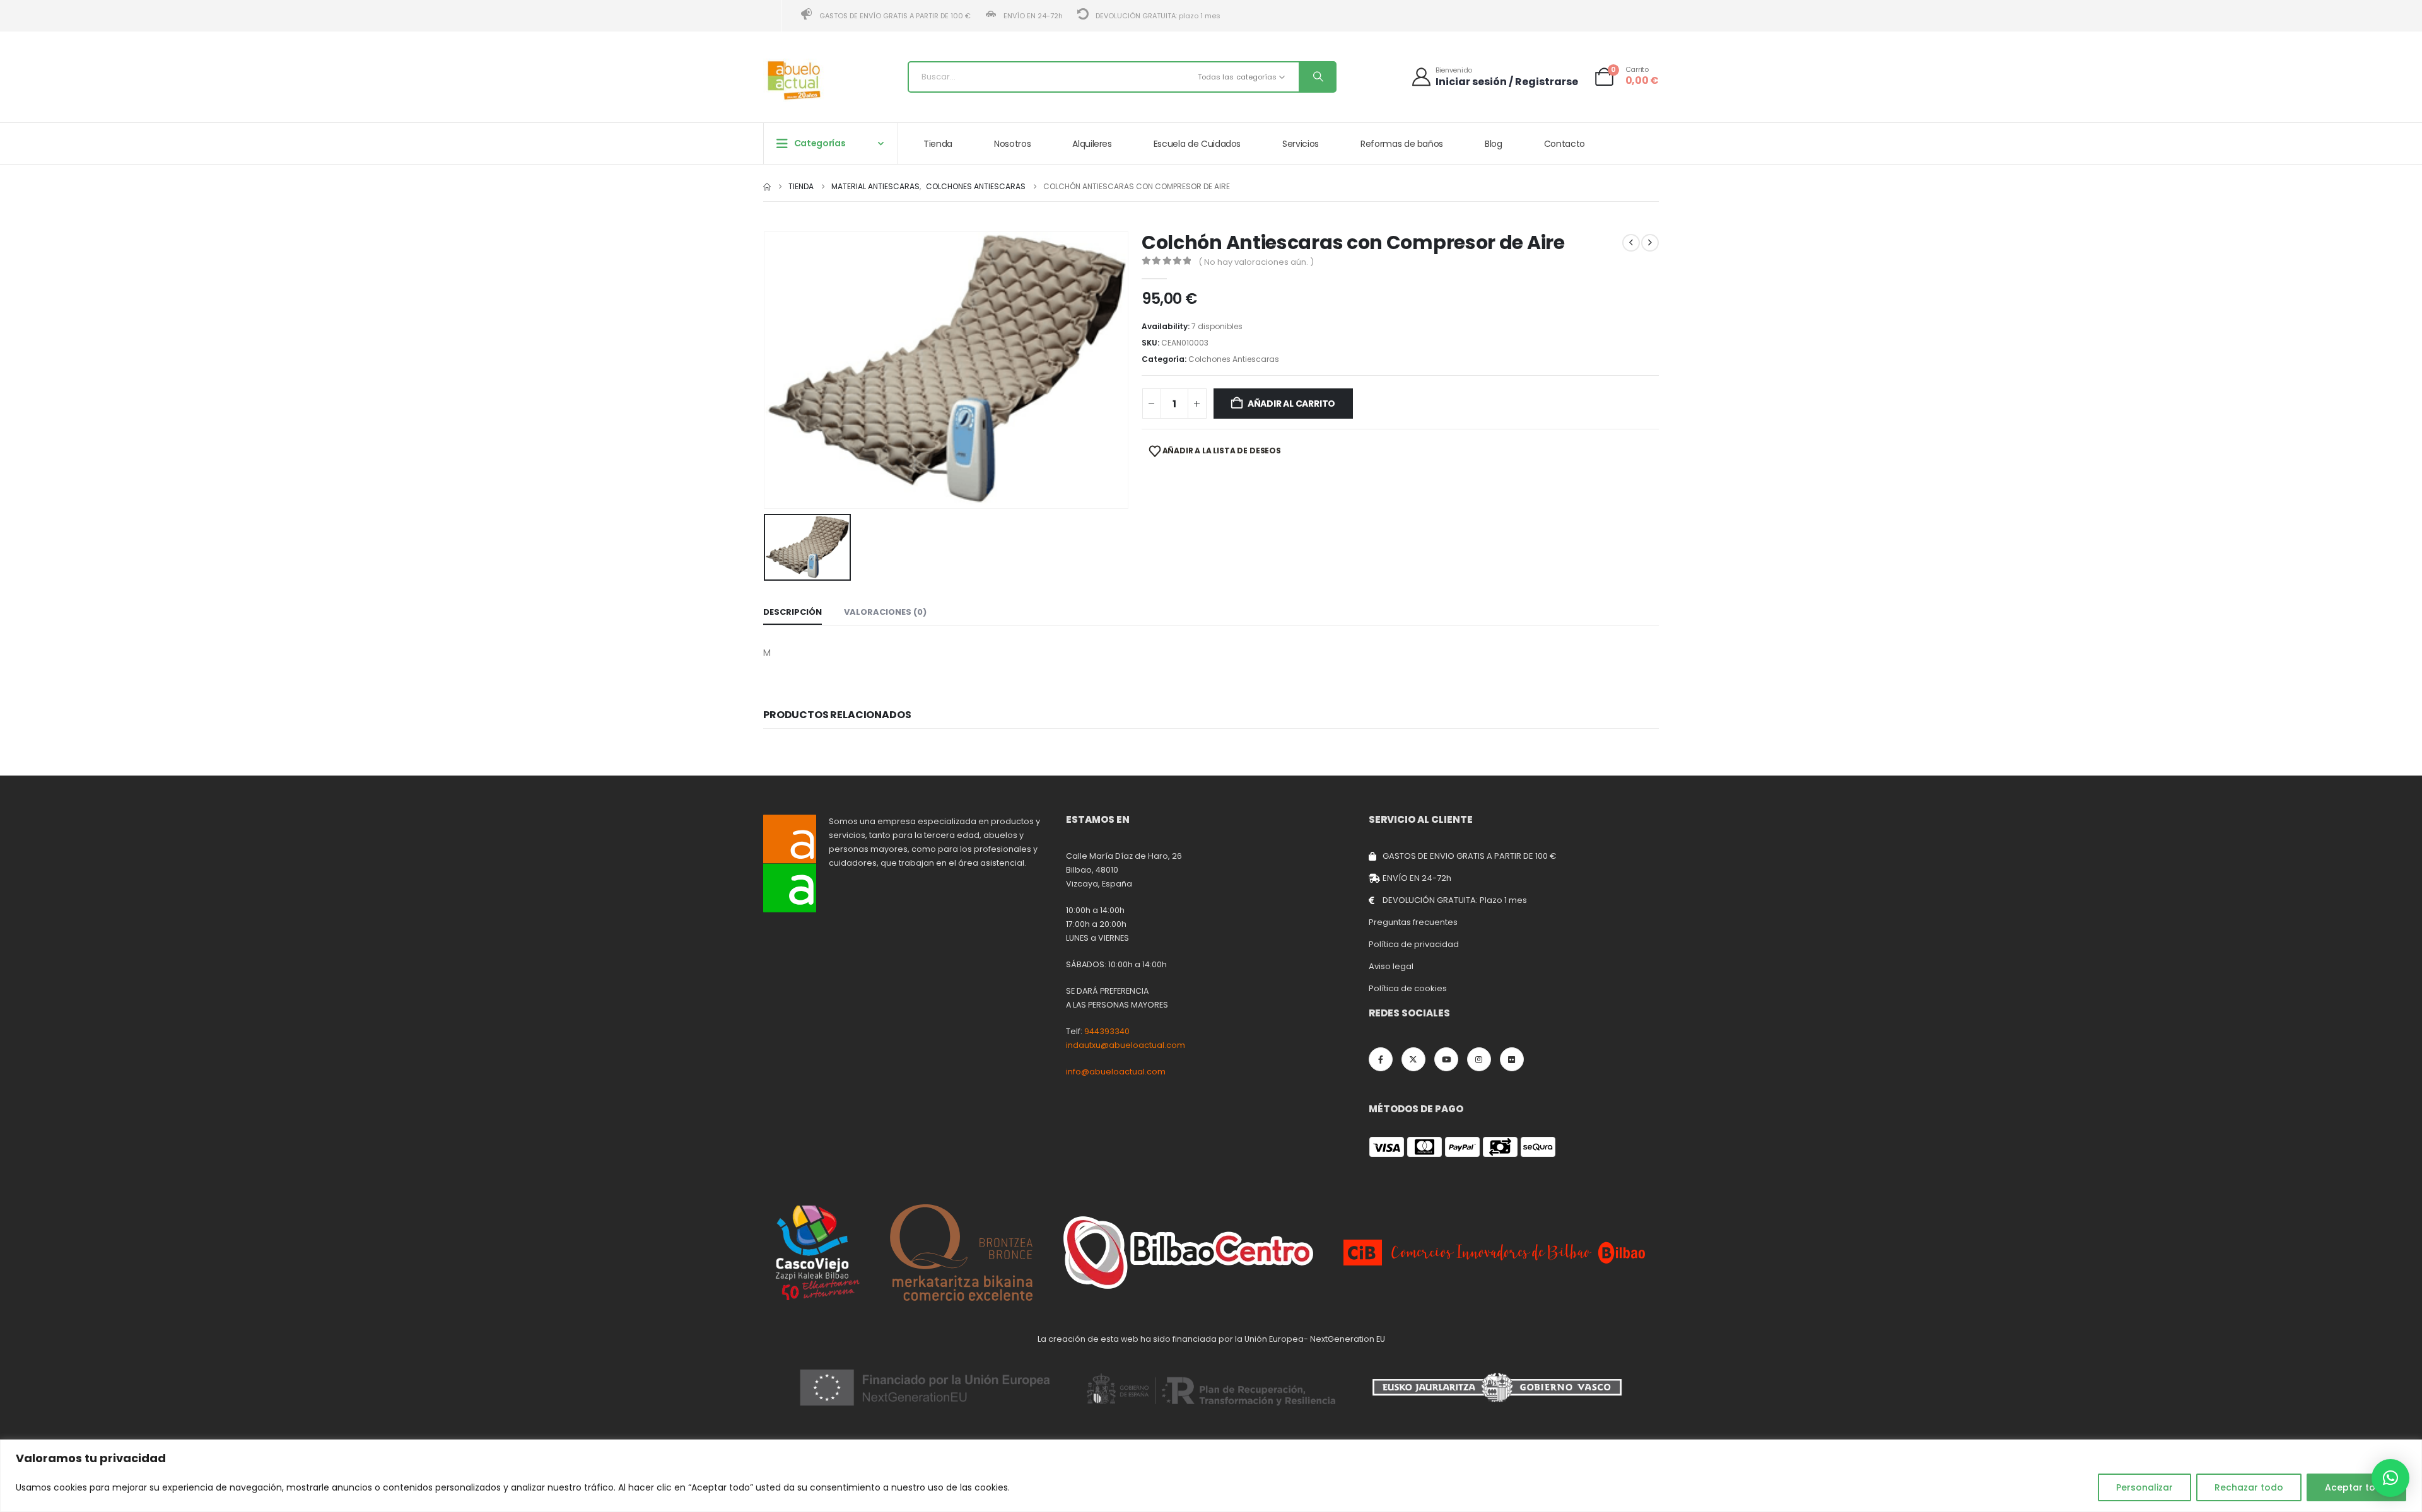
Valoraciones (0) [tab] (885, 612)
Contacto (1565, 144)
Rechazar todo (2249, 1487)
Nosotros (1012, 144)
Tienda (938, 144)
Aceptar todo (2356, 1487)
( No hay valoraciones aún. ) (1256, 262)
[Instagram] (1479, 1059)
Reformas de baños (1402, 144)
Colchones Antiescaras (1234, 359)
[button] (2390, 1478)
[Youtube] (1446, 1059)
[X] (1413, 1059)
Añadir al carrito (1291, 404)
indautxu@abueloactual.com (1126, 1045)
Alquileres (1092, 144)
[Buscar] (1317, 77)
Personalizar (2144, 1487)
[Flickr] (1512, 1059)
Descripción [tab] (793, 612)
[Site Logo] (795, 80)
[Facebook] (1381, 1059)
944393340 (1107, 1031)
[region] (1211, 1476)
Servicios (1301, 144)
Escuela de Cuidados (1197, 144)
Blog (1494, 144)
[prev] (1631, 243)
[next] (1650, 243)
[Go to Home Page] (767, 187)
